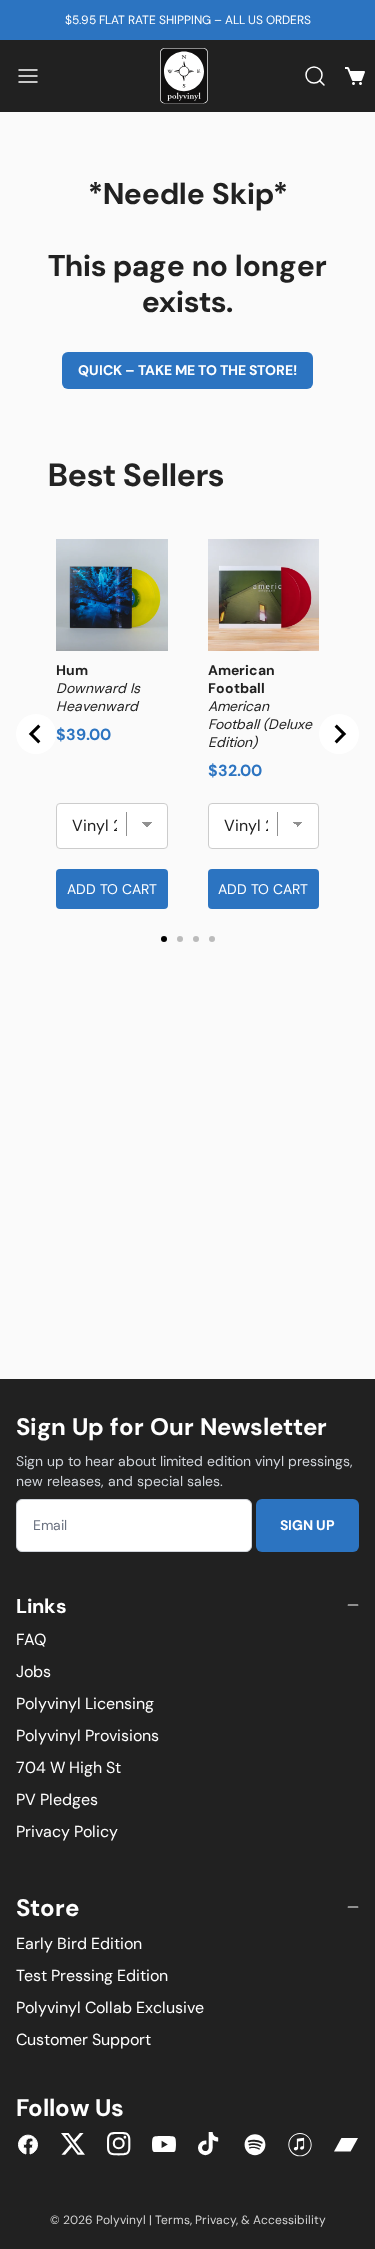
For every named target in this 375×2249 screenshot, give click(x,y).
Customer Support (83, 2039)
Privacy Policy (67, 1831)
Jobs (33, 1671)
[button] (28, 76)
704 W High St (68, 1767)
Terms (172, 2220)
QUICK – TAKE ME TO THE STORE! (187, 370)
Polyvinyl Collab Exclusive (110, 2007)
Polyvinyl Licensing (85, 1703)
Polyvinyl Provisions (87, 1735)
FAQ (31, 1639)
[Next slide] (339, 734)
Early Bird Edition (79, 1943)
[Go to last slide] (36, 734)
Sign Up (307, 1525)
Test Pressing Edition (92, 1975)
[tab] (164, 939)
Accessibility (289, 2220)
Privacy (215, 2220)
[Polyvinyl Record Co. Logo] (188, 76)
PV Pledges (57, 1799)
